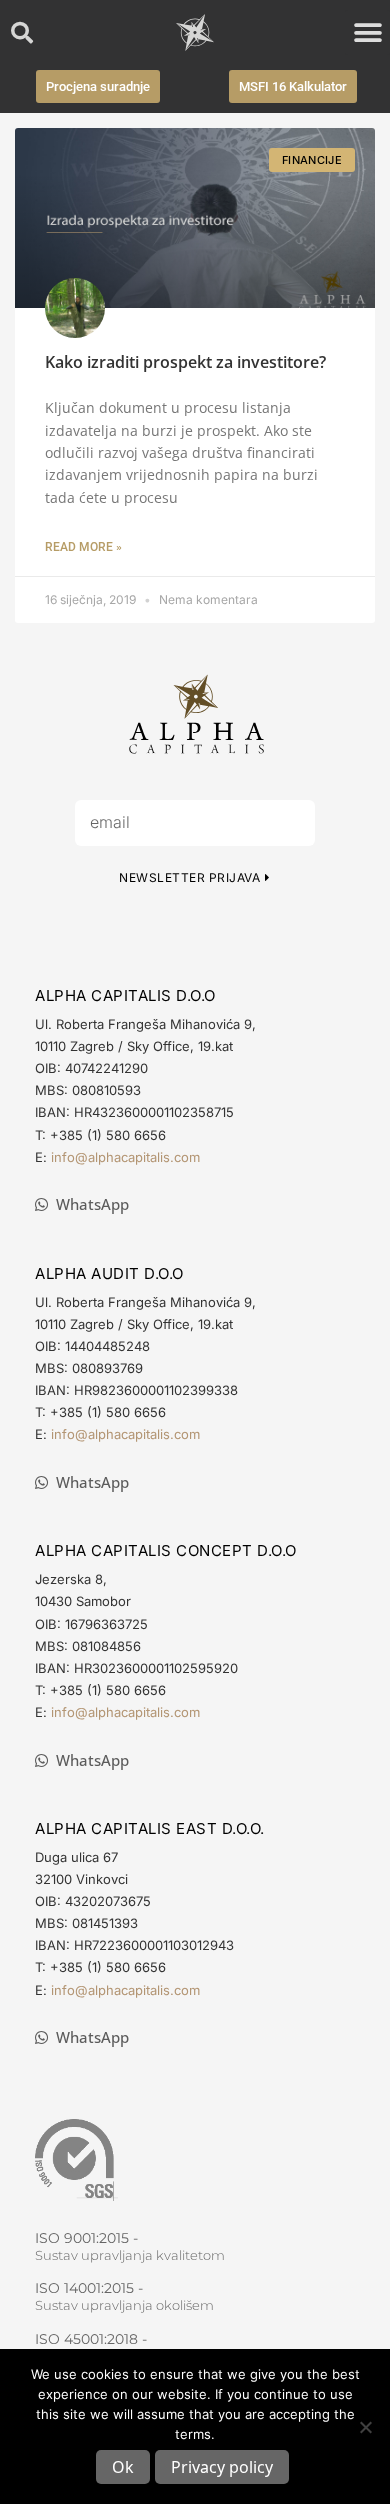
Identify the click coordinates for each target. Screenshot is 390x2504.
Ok (123, 2467)
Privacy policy (222, 2467)
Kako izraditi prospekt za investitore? (185, 362)
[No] (365, 2427)
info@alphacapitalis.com (125, 1157)
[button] (22, 33)
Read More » (83, 547)
